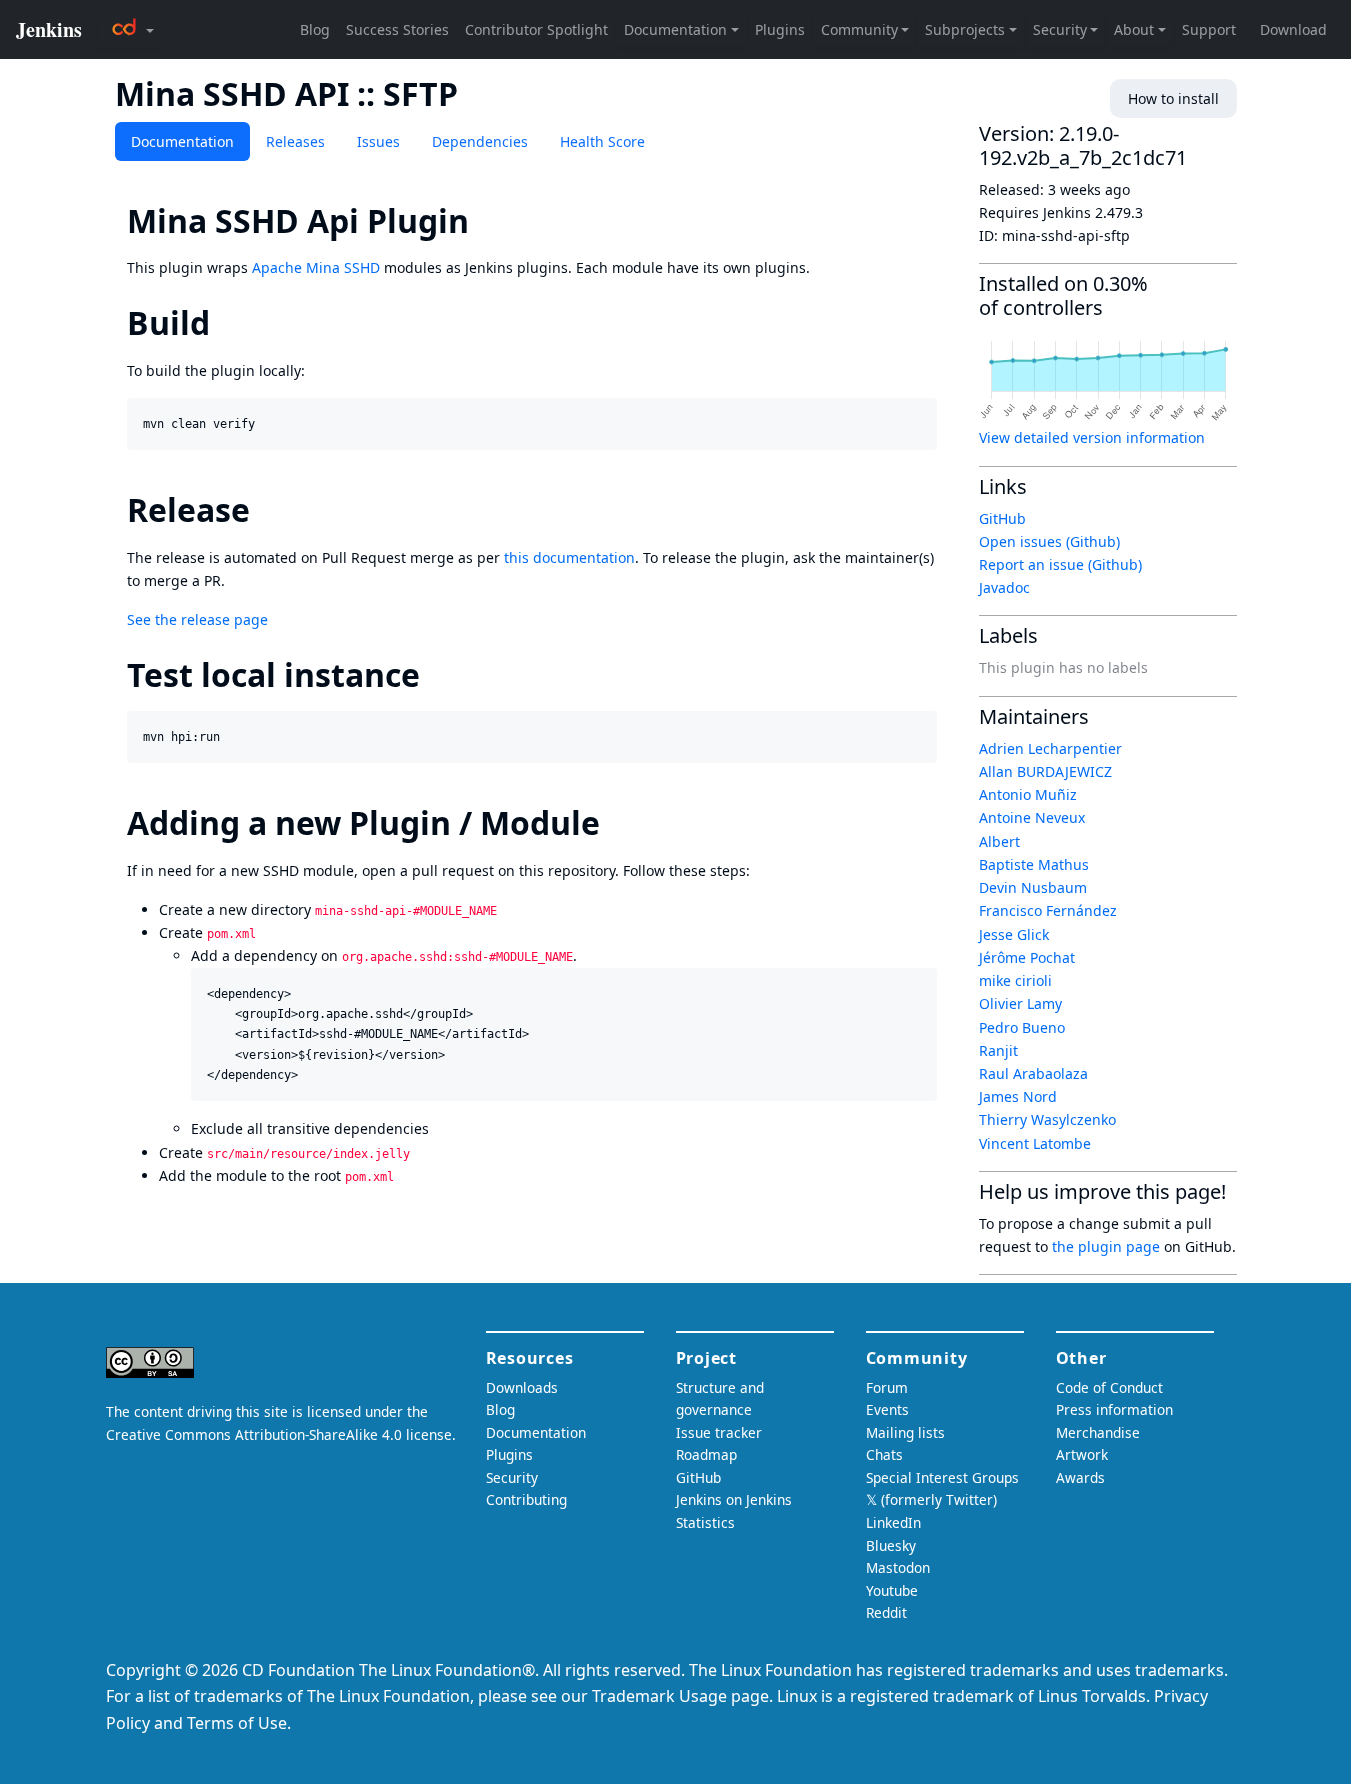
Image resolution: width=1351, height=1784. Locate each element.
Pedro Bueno (1022, 1027)
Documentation (182, 141)
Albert (999, 841)
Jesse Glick (1014, 934)
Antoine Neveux (1032, 817)
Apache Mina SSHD (316, 267)
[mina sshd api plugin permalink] (487, 220)
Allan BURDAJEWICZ (1045, 771)
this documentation (569, 557)
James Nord (1018, 1096)
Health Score (602, 141)
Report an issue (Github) (1060, 564)
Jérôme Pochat (1027, 957)
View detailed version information (1092, 437)
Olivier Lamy (1020, 1003)
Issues (378, 141)
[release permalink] (268, 509)
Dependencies (480, 141)
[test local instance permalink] (438, 674)
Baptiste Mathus (1034, 864)
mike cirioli (1015, 980)
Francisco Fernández (1048, 910)
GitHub (1002, 518)
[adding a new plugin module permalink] (618, 822)
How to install (1173, 98)
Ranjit (998, 1050)
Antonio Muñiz (1028, 794)
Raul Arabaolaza (1033, 1073)
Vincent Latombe (1035, 1143)
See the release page (197, 619)
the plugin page (1106, 1246)
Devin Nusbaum (1033, 887)
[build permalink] (228, 322)
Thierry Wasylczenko (1047, 1119)
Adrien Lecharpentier (1050, 748)
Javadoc (1004, 587)
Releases (295, 141)
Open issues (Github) (1049, 541)
